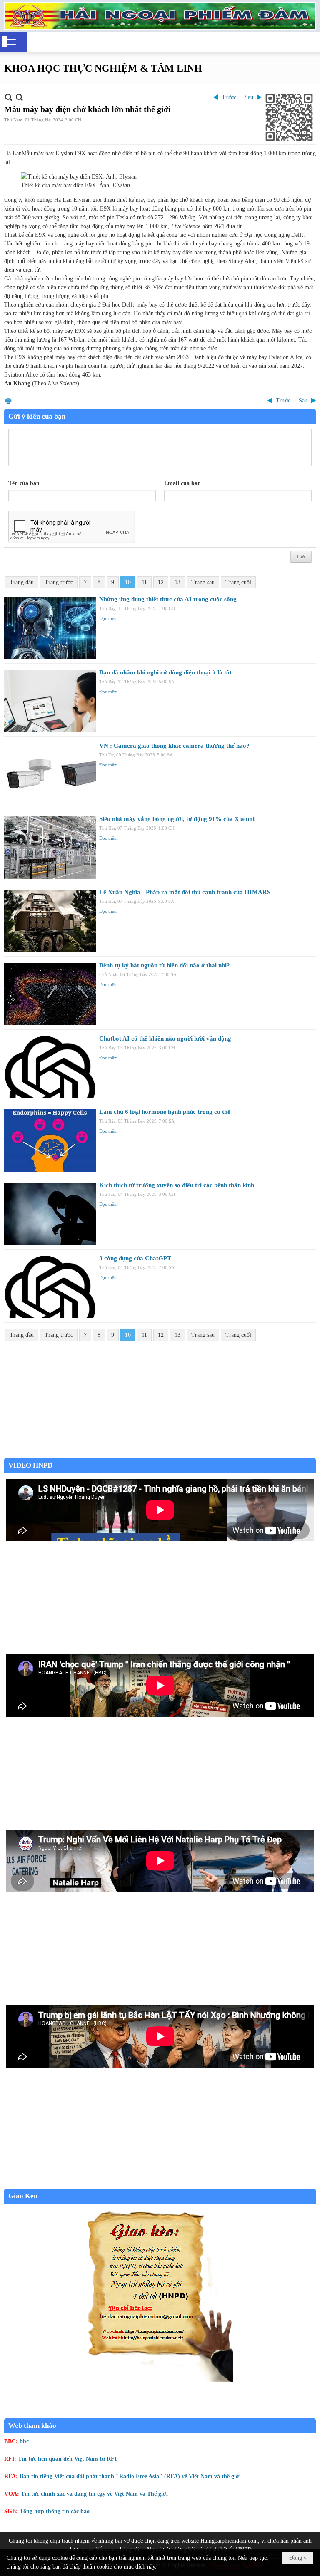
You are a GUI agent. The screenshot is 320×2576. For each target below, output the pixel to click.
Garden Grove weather (160, 1454)
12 (161, 582)
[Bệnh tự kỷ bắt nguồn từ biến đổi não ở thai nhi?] (50, 994)
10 (128, 582)
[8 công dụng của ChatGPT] (50, 1287)
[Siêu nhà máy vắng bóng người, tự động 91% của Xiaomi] (50, 848)
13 (177, 582)
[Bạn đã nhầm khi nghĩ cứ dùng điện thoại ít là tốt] (50, 701)
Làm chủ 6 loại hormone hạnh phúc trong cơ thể (165, 1112)
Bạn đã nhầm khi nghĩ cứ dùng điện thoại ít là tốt (165, 672)
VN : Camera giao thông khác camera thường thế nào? (174, 746)
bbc (24, 2441)
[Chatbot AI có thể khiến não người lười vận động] (50, 1067)
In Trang (8, 400)
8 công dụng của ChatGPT (135, 1258)
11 (144, 582)
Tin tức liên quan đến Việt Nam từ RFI (67, 2459)
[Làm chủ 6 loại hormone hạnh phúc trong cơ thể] (50, 1140)
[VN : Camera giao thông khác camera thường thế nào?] (50, 774)
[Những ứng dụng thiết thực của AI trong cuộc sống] (50, 628)
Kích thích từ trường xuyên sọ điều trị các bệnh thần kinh (177, 1185)
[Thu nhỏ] (9, 97)
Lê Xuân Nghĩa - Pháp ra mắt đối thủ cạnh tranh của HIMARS (185, 892)
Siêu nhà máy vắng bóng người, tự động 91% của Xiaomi (177, 819)
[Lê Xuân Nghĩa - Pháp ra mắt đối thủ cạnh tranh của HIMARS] (50, 921)
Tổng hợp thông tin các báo (55, 2511)
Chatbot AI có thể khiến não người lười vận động (165, 1039)
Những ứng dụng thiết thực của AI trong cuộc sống (168, 599)
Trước (229, 97)
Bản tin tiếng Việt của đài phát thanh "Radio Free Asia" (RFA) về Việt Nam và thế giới (130, 2476)
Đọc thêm (109, 618)
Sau (249, 97)
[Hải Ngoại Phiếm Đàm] (160, 16)
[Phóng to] (19, 97)
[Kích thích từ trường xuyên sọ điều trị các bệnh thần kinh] (50, 1214)
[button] (11, 42)
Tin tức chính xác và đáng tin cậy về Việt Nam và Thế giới (94, 2494)
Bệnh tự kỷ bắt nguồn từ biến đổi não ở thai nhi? (165, 965)
